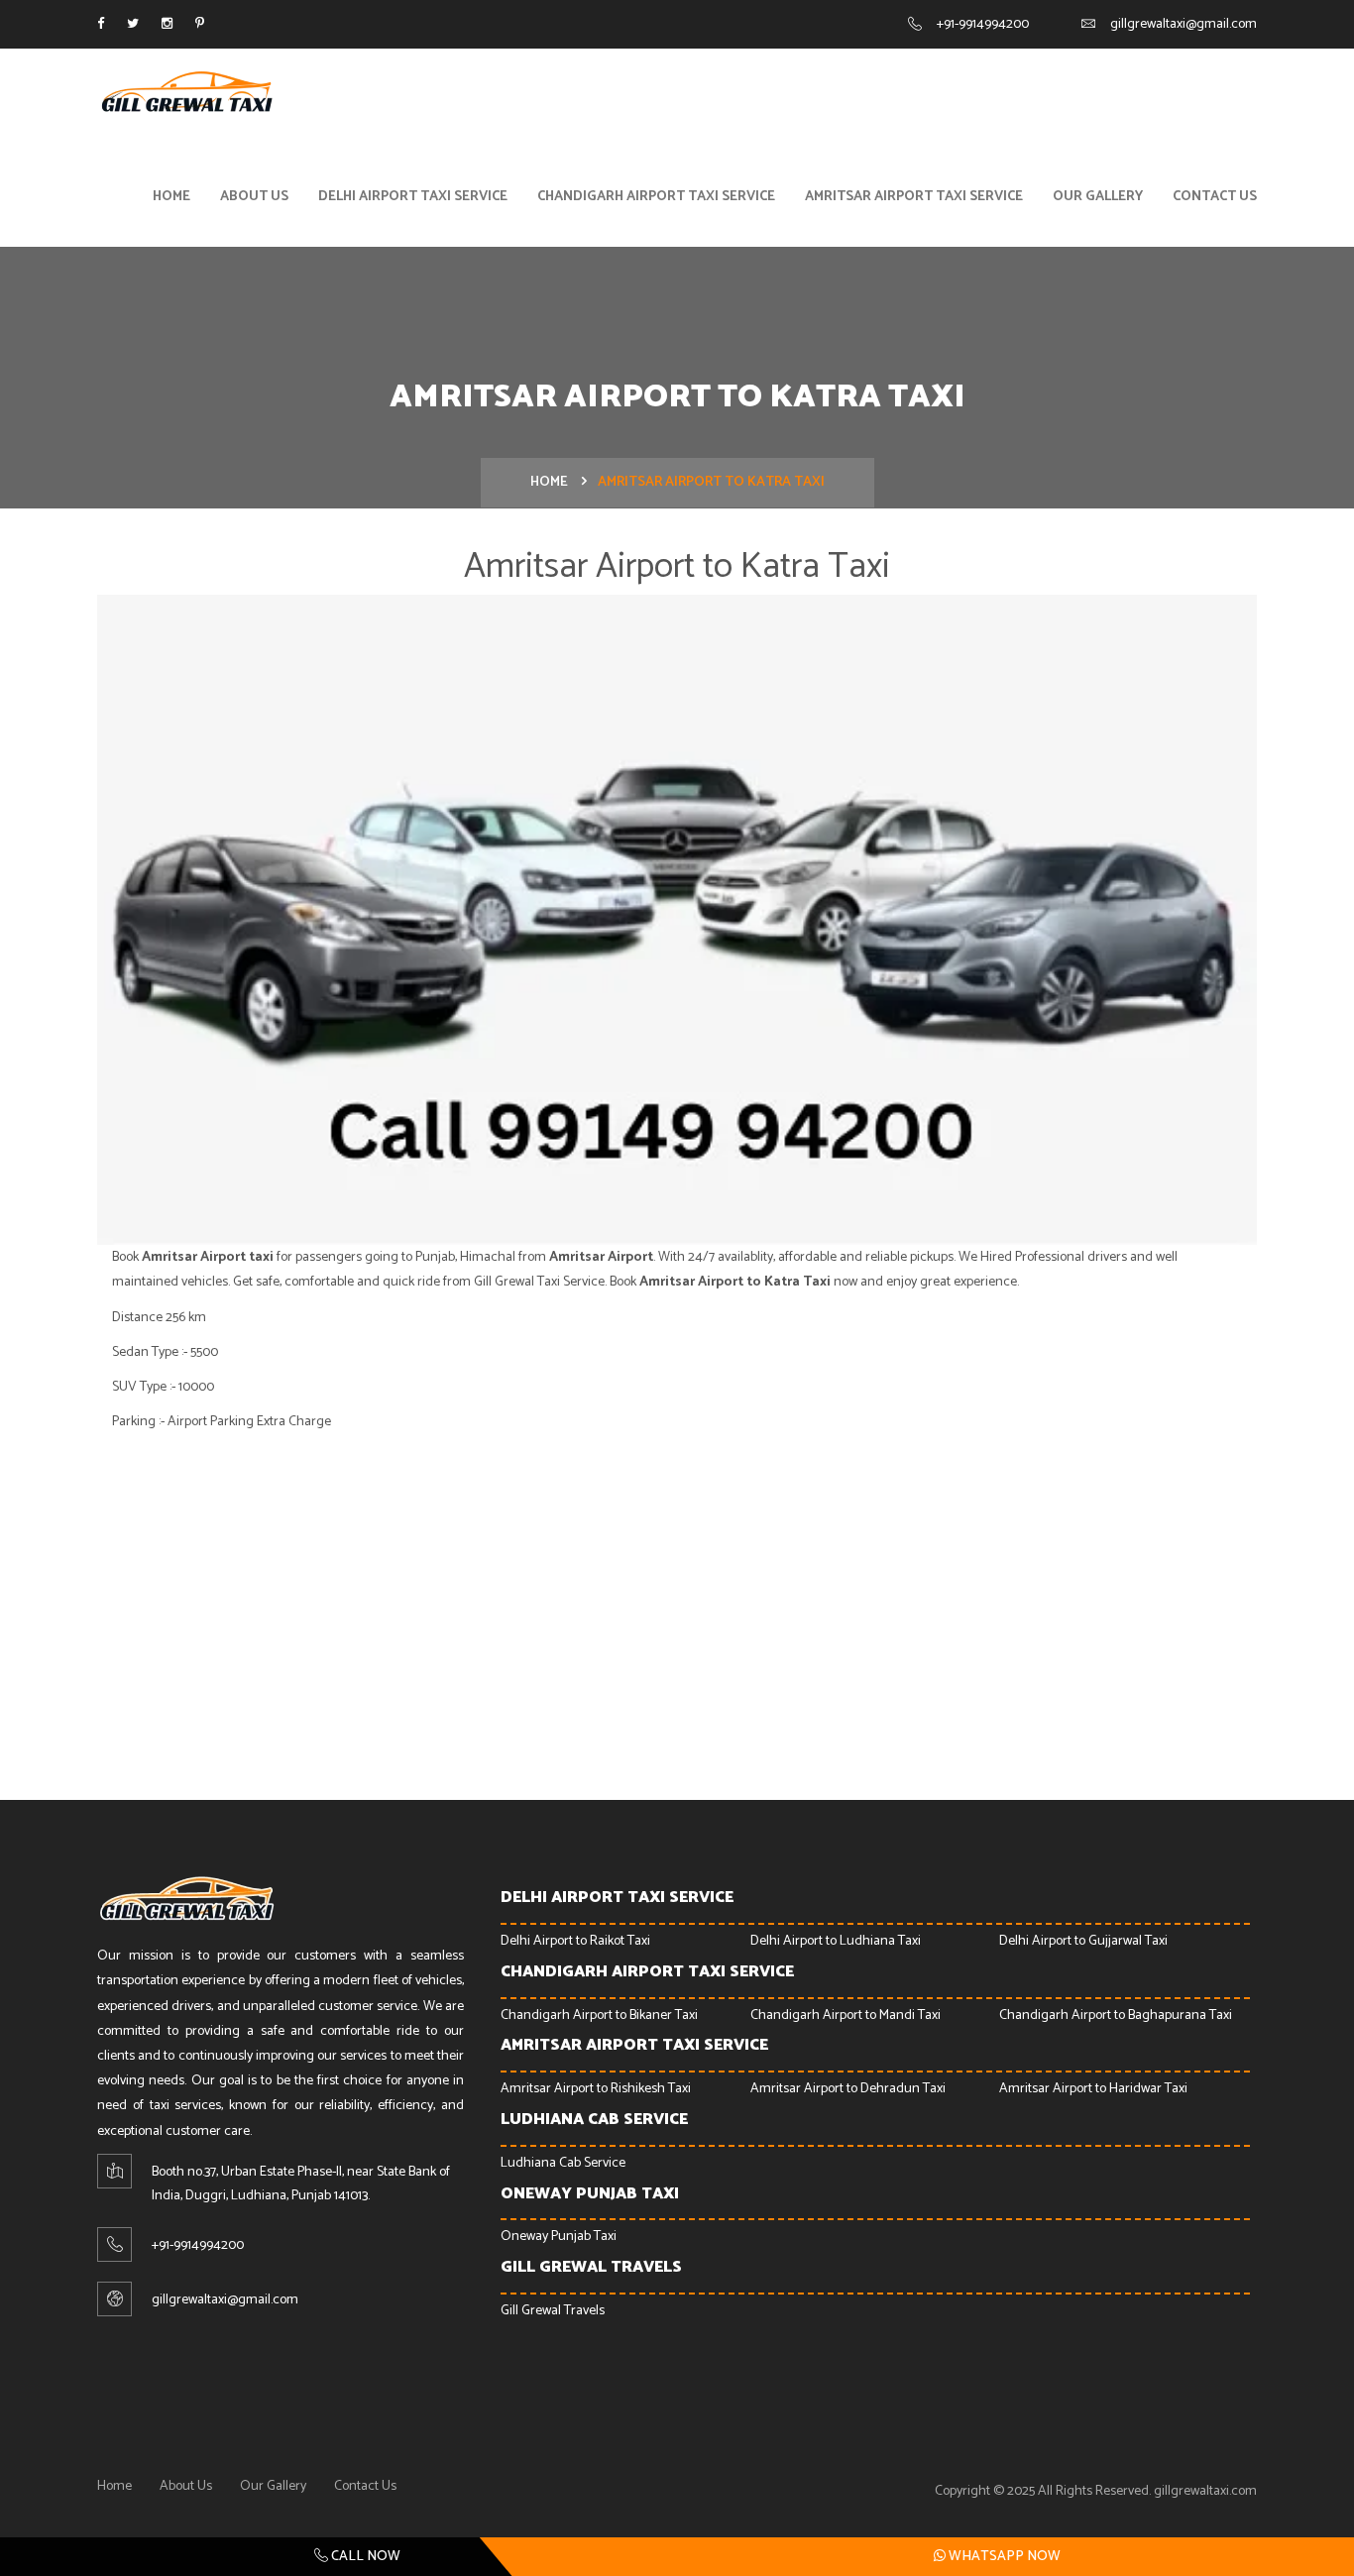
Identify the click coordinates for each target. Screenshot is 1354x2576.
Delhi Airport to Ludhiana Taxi (836, 1941)
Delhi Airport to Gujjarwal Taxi (1083, 1941)
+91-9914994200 (983, 24)
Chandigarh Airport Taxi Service (656, 197)
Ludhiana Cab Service (563, 2163)
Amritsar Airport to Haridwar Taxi (1093, 2089)
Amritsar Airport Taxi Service (914, 197)
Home (171, 197)
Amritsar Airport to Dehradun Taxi (848, 2089)
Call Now (364, 2557)
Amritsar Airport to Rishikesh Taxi (596, 2089)
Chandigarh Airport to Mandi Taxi (846, 2016)
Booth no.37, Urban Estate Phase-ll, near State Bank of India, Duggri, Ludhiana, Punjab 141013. (301, 2184)
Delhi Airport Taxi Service (413, 197)
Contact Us (1215, 197)
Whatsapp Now (1003, 2557)
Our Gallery (1098, 197)
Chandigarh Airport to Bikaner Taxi (599, 2016)
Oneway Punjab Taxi (559, 2237)
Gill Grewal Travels (553, 2311)
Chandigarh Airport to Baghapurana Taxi (1116, 2016)
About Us (254, 197)
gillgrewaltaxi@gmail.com (1184, 24)
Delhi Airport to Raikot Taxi (575, 1941)
